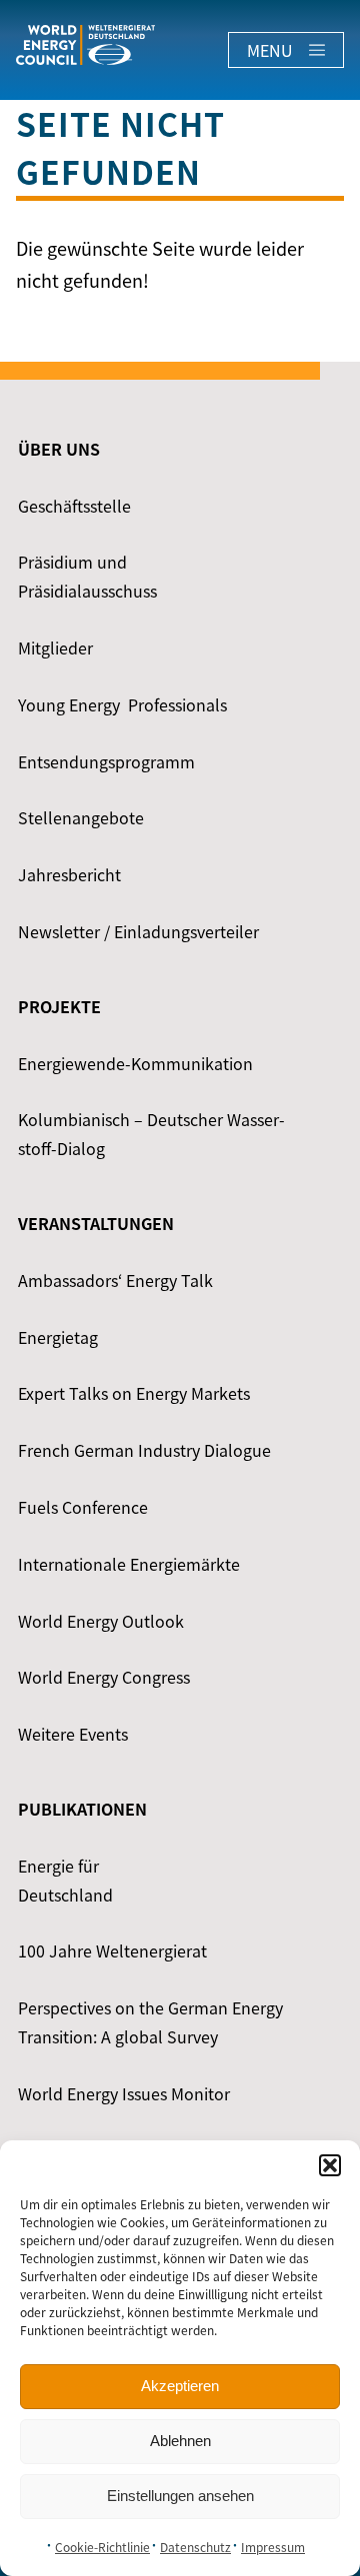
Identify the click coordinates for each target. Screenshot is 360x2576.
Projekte (59, 1006)
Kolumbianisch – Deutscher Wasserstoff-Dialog (151, 1134)
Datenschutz (195, 2547)
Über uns (59, 449)
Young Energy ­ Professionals (122, 704)
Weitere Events (73, 1734)
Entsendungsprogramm (106, 761)
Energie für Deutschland (65, 1880)
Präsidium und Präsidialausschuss (87, 576)
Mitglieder (55, 647)
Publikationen (82, 1809)
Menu (270, 50)
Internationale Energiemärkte (129, 1564)
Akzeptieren (180, 2386)
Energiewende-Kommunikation (135, 1063)
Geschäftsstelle (74, 506)
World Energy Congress (104, 1677)
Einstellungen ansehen (180, 2496)
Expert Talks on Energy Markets (134, 1393)
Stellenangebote (81, 817)
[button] (330, 2165)
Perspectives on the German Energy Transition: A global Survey (150, 2022)
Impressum (273, 2547)
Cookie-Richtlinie (102, 2547)
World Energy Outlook (101, 1621)
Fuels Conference (83, 1507)
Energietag (58, 1337)
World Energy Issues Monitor (124, 2093)
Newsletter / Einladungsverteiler (138, 931)
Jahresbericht (69, 874)
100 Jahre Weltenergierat (112, 1950)
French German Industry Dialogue (144, 1450)
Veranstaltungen (96, 1223)
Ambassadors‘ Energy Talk (115, 1280)
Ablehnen (180, 2441)
